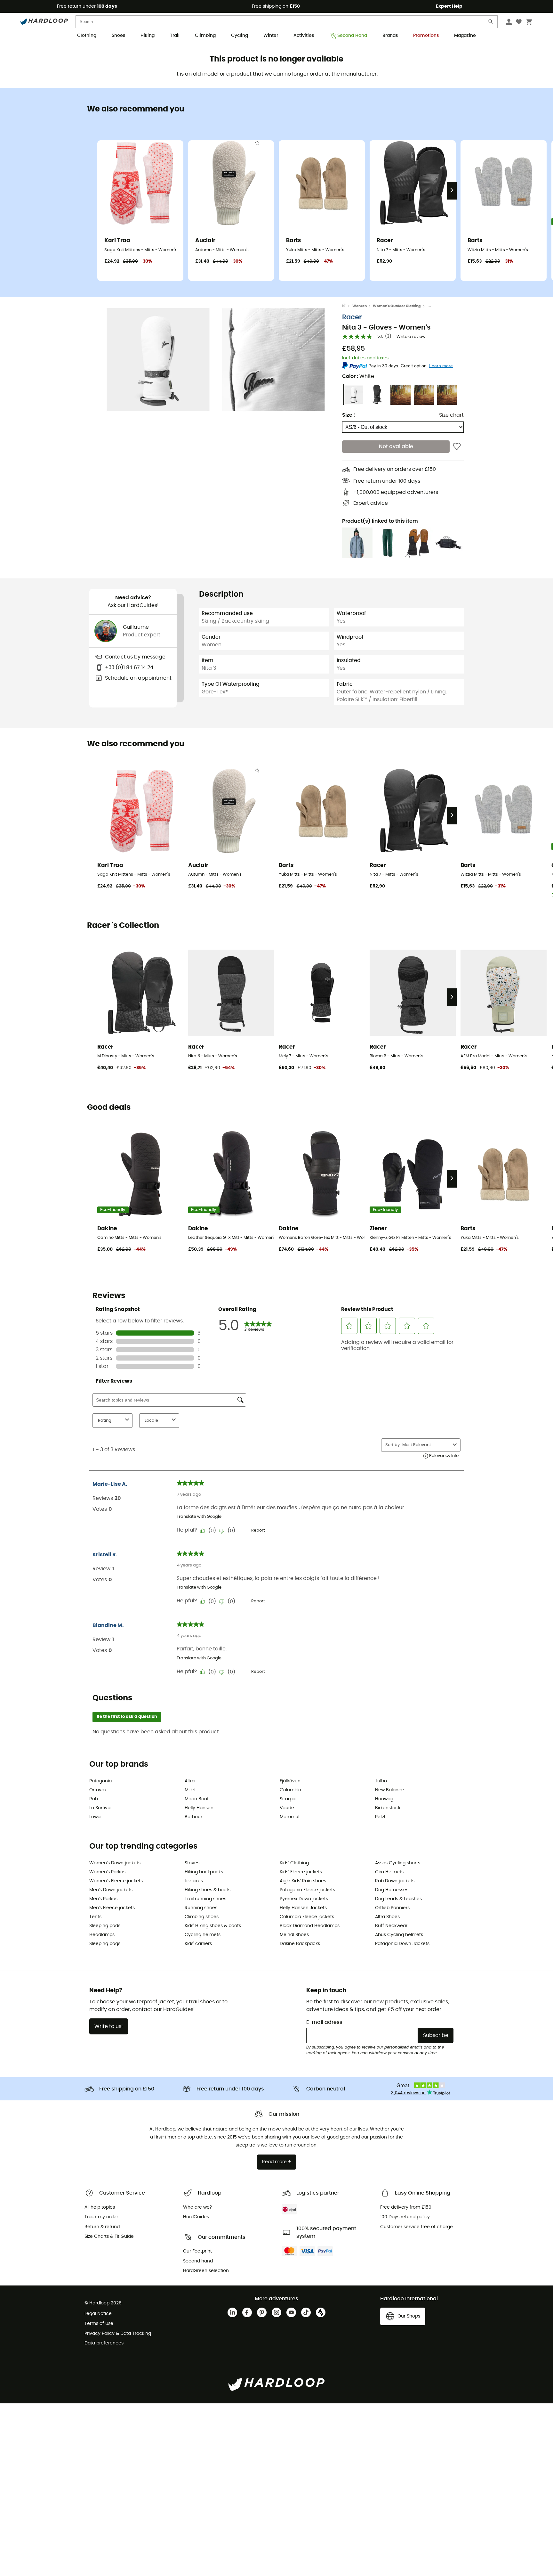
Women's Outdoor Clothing (397, 306)
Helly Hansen (199, 1808)
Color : (358, 377)
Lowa (95, 1817)
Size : (349, 415)
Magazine (465, 36)
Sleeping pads (105, 1926)
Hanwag (384, 1799)
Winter (271, 36)
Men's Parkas (103, 1899)
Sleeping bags (105, 1944)
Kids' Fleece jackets (301, 1872)
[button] (158, 360)
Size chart (451, 415)
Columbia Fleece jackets (307, 1917)
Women (360, 306)
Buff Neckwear (391, 1926)
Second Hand (352, 36)
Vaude (287, 1808)
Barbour (193, 1817)
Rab (94, 1799)
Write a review (411, 337)
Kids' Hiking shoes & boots (213, 1926)
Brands (390, 36)
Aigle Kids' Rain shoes (303, 1881)
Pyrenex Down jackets (304, 1899)
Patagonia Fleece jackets (307, 1890)
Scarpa (288, 1799)
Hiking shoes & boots (208, 1890)
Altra (190, 1781)
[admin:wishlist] (457, 447)
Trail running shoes (205, 1899)
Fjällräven (290, 1781)
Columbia (290, 1790)
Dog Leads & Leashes (398, 1899)
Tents (95, 1917)
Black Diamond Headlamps (310, 1926)
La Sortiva (100, 1808)
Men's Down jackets (111, 1890)
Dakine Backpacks (300, 1944)
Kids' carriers (198, 1944)
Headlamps (102, 1935)
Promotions (426, 36)
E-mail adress (324, 2022)
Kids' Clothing (294, 1863)
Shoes (118, 36)
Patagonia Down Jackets (402, 1944)
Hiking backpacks (204, 1872)
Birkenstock (388, 1808)
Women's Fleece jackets (116, 1881)
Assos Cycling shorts (398, 1863)
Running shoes (201, 1908)
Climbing (205, 36)
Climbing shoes (202, 1917)
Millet (190, 1790)
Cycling (240, 36)
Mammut (290, 1817)
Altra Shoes (387, 1917)
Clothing (87, 36)
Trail (175, 36)
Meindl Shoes (294, 1935)
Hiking (148, 36)
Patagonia (100, 1781)
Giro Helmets (389, 1872)
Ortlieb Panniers (392, 1908)
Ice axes (194, 1881)
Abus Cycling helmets (399, 1935)
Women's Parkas (107, 1872)
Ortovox (98, 1790)
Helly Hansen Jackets (303, 1908)
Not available (396, 447)
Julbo (381, 1781)
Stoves (192, 1863)
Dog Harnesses (392, 1890)
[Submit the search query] (491, 23)
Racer (352, 318)
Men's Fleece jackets (112, 1908)
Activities (304, 36)
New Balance (390, 1790)
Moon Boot (197, 1799)
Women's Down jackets (115, 1863)
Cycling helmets (203, 1935)
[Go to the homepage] (347, 306)
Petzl (380, 1817)
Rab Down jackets (395, 1881)
